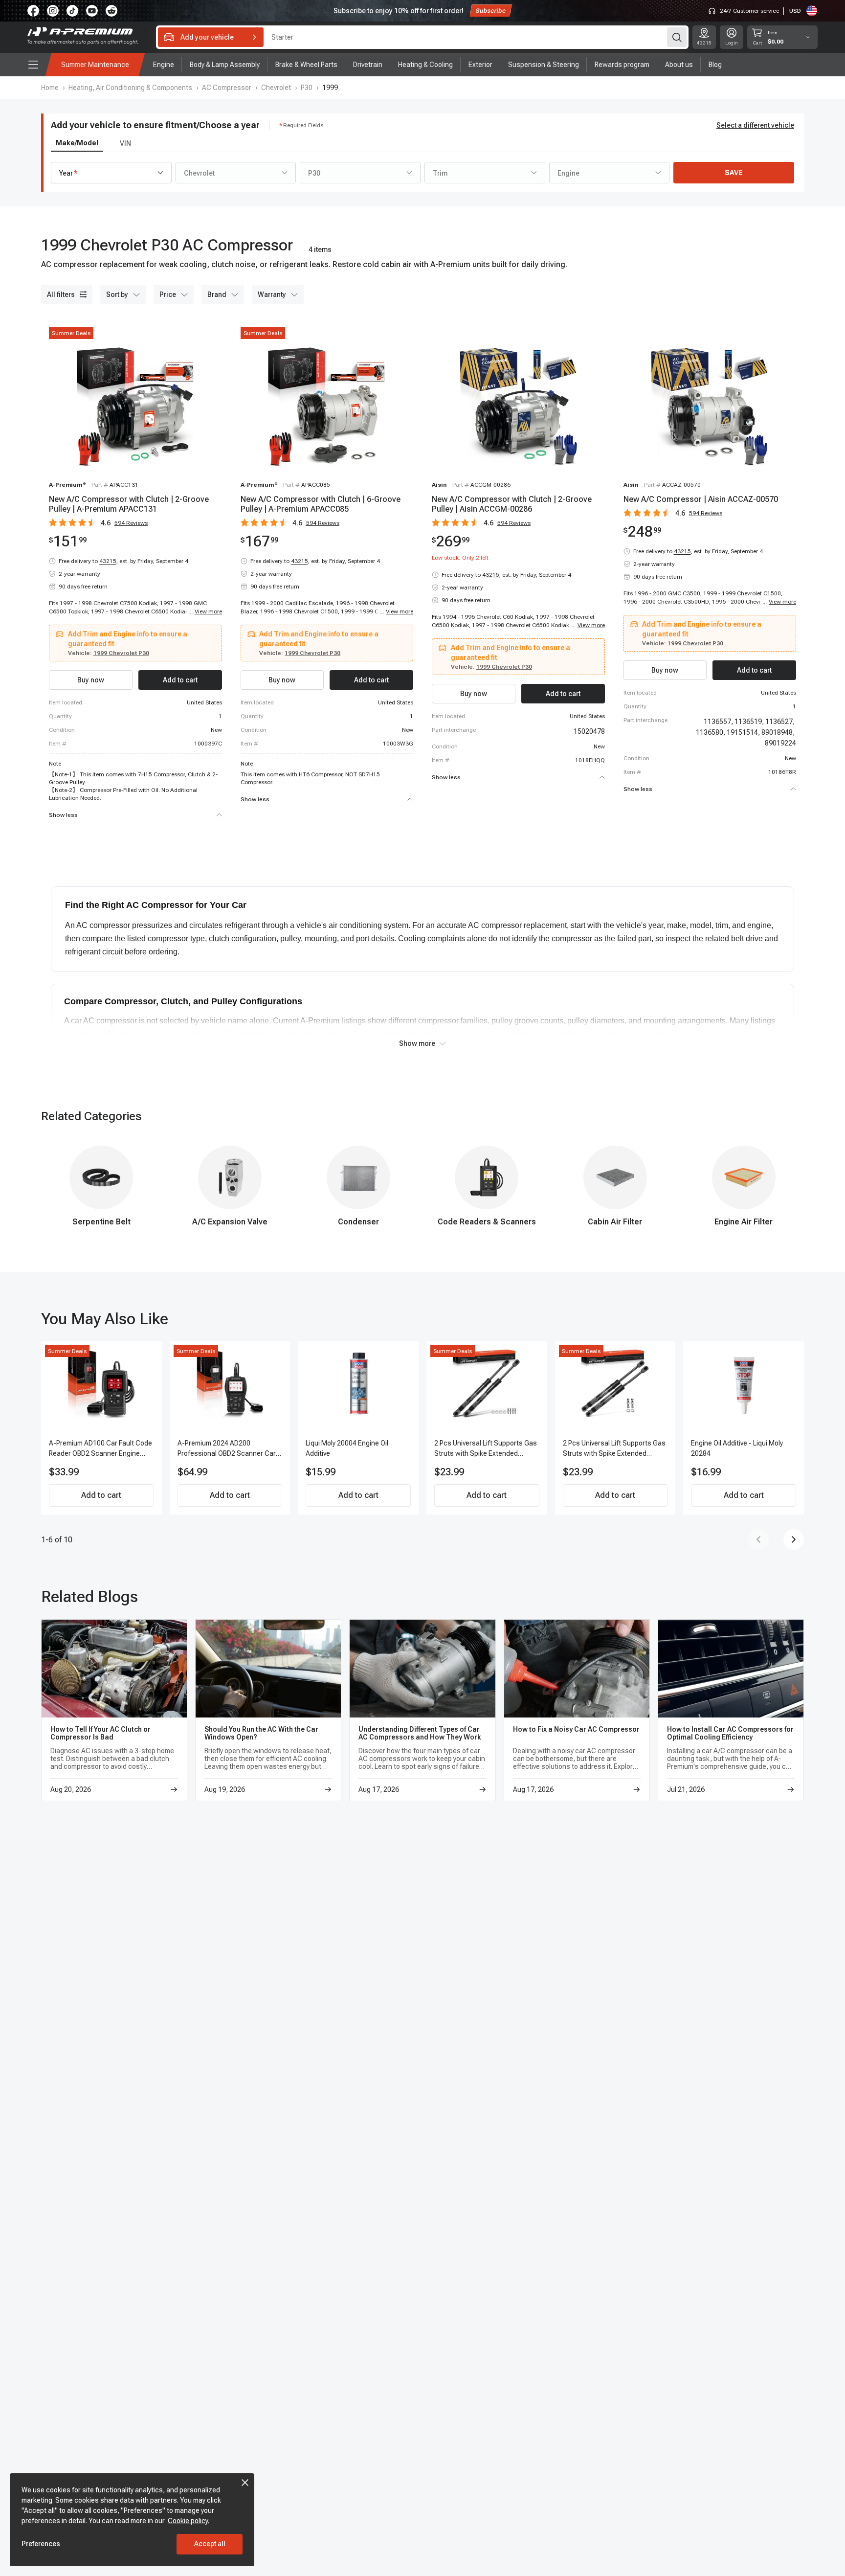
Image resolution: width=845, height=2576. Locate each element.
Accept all (210, 2544)
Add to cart (101, 1495)
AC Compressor (227, 88)
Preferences (41, 2544)
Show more (417, 1043)
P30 (307, 88)
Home (50, 88)
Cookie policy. (189, 2521)
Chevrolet (276, 88)
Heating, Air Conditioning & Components (130, 88)
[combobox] (111, 173)
